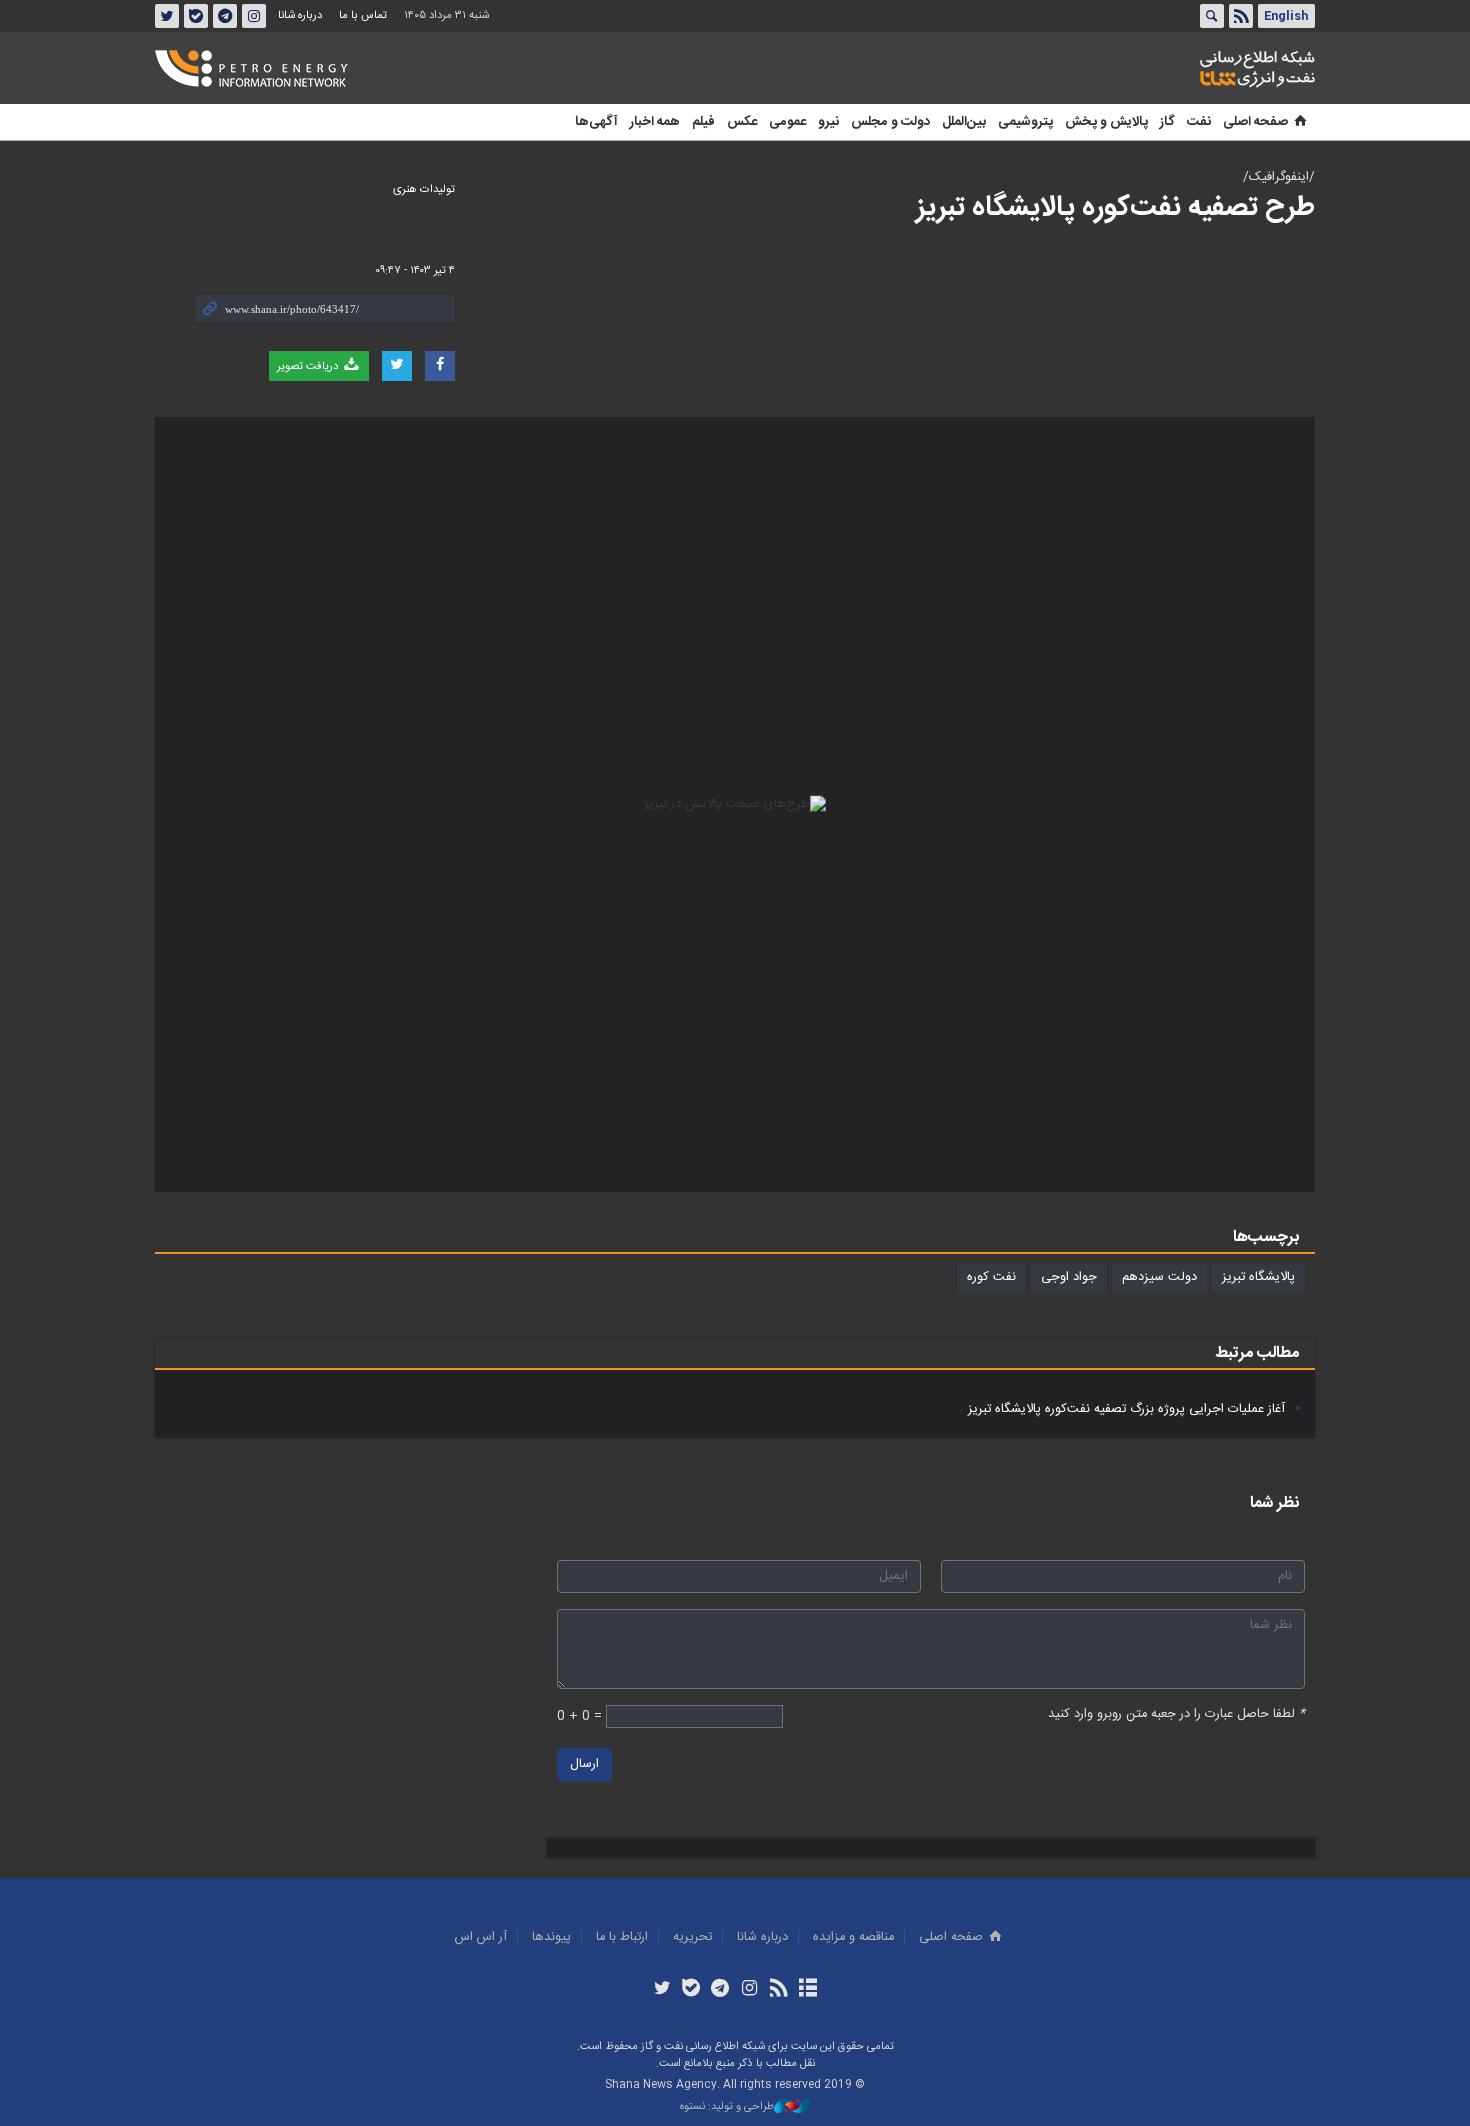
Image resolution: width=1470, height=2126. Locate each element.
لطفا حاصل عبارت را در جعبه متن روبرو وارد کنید (1176, 1714)
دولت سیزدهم (1159, 1277)
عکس (742, 122)
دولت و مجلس (890, 122)
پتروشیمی (1025, 122)
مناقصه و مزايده (853, 1937)
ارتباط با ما (622, 1937)
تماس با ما (363, 15)
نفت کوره (991, 1277)
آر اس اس (481, 1937)
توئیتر (167, 16)
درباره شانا (300, 15)
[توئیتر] (661, 1990)
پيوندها (551, 1937)
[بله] (691, 1990)
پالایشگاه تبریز (1258, 1277)
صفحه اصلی (1255, 122)
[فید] (778, 1990)
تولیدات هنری (424, 189)
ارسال (584, 1764)
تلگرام (225, 16)
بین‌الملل (964, 122)
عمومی (787, 122)
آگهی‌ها (596, 122)
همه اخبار (655, 122)
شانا (1189, 69)
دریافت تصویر (309, 366)
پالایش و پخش (1106, 122)
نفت (1199, 122)
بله (196, 16)
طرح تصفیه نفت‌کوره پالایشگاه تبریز (1115, 208)
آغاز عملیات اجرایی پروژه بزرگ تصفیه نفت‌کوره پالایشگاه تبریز (1126, 1409)
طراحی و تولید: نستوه (727, 2107)
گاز (1167, 122)
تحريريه (692, 1937)
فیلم (703, 122)
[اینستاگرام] (749, 1990)
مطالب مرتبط (1257, 1353)
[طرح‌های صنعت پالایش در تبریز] (735, 804)
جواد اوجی (1069, 1277)
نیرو (828, 122)
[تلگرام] (720, 1990)
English (1286, 16)
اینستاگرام (254, 16)
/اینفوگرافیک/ (1279, 177)
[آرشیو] (807, 1990)
